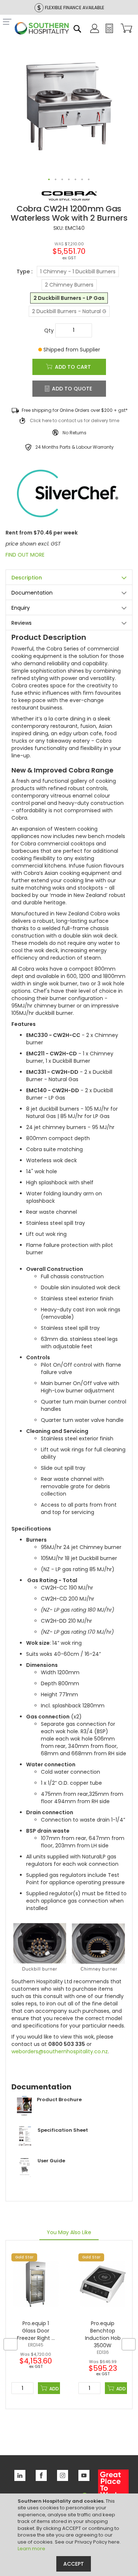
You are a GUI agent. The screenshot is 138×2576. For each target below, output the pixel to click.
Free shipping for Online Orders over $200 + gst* (75, 410)
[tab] (69, 577)
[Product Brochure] (47, 2115)
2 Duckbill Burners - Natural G (69, 311)
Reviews (22, 623)
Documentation (32, 593)
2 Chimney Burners (69, 285)
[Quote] (109, 31)
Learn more (31, 2549)
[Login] (95, 31)
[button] (49, 180)
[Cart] (125, 29)
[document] (70, 2535)
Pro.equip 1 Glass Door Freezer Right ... (36, 2331)
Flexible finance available (75, 8)
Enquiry (21, 608)
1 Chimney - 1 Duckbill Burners (78, 271)
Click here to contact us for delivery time (75, 420)
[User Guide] (38, 2176)
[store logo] (42, 29)
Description (27, 578)
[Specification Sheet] (50, 2145)
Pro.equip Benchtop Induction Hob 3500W (103, 2334)
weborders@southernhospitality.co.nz (60, 2051)
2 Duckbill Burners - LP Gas (69, 298)
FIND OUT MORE (25, 555)
